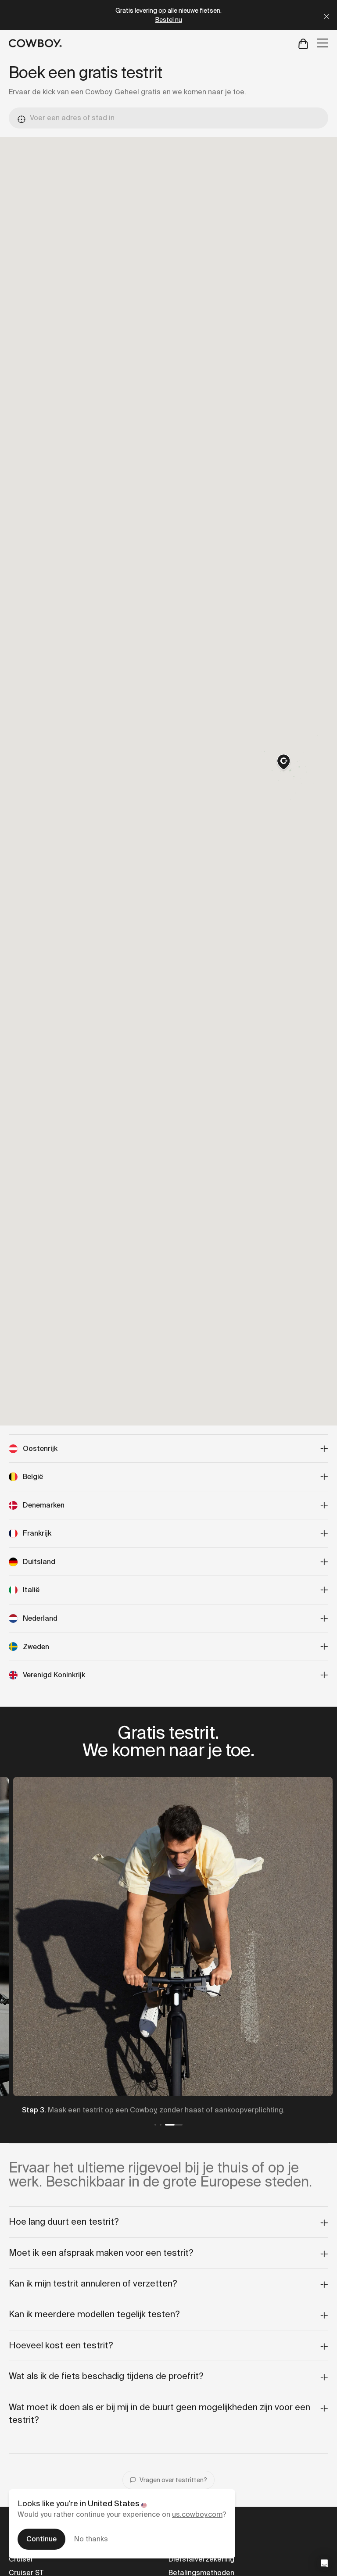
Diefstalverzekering (201, 2559)
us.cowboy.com (197, 2514)
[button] (283, 763)
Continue (41, 2539)
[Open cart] (303, 43)
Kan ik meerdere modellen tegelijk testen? (94, 2314)
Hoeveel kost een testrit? (61, 2345)
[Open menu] (323, 43)
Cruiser (21, 2559)
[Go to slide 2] (161, 2125)
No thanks (91, 2539)
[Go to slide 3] (174, 2125)
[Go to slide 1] (155, 2125)
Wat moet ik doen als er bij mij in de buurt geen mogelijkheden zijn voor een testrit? (160, 2413)
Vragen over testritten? (173, 2480)
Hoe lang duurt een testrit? (64, 2222)
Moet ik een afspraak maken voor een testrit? (101, 2253)
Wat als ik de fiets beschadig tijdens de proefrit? (106, 2376)
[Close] (326, 15)
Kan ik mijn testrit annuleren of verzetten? (93, 2283)
